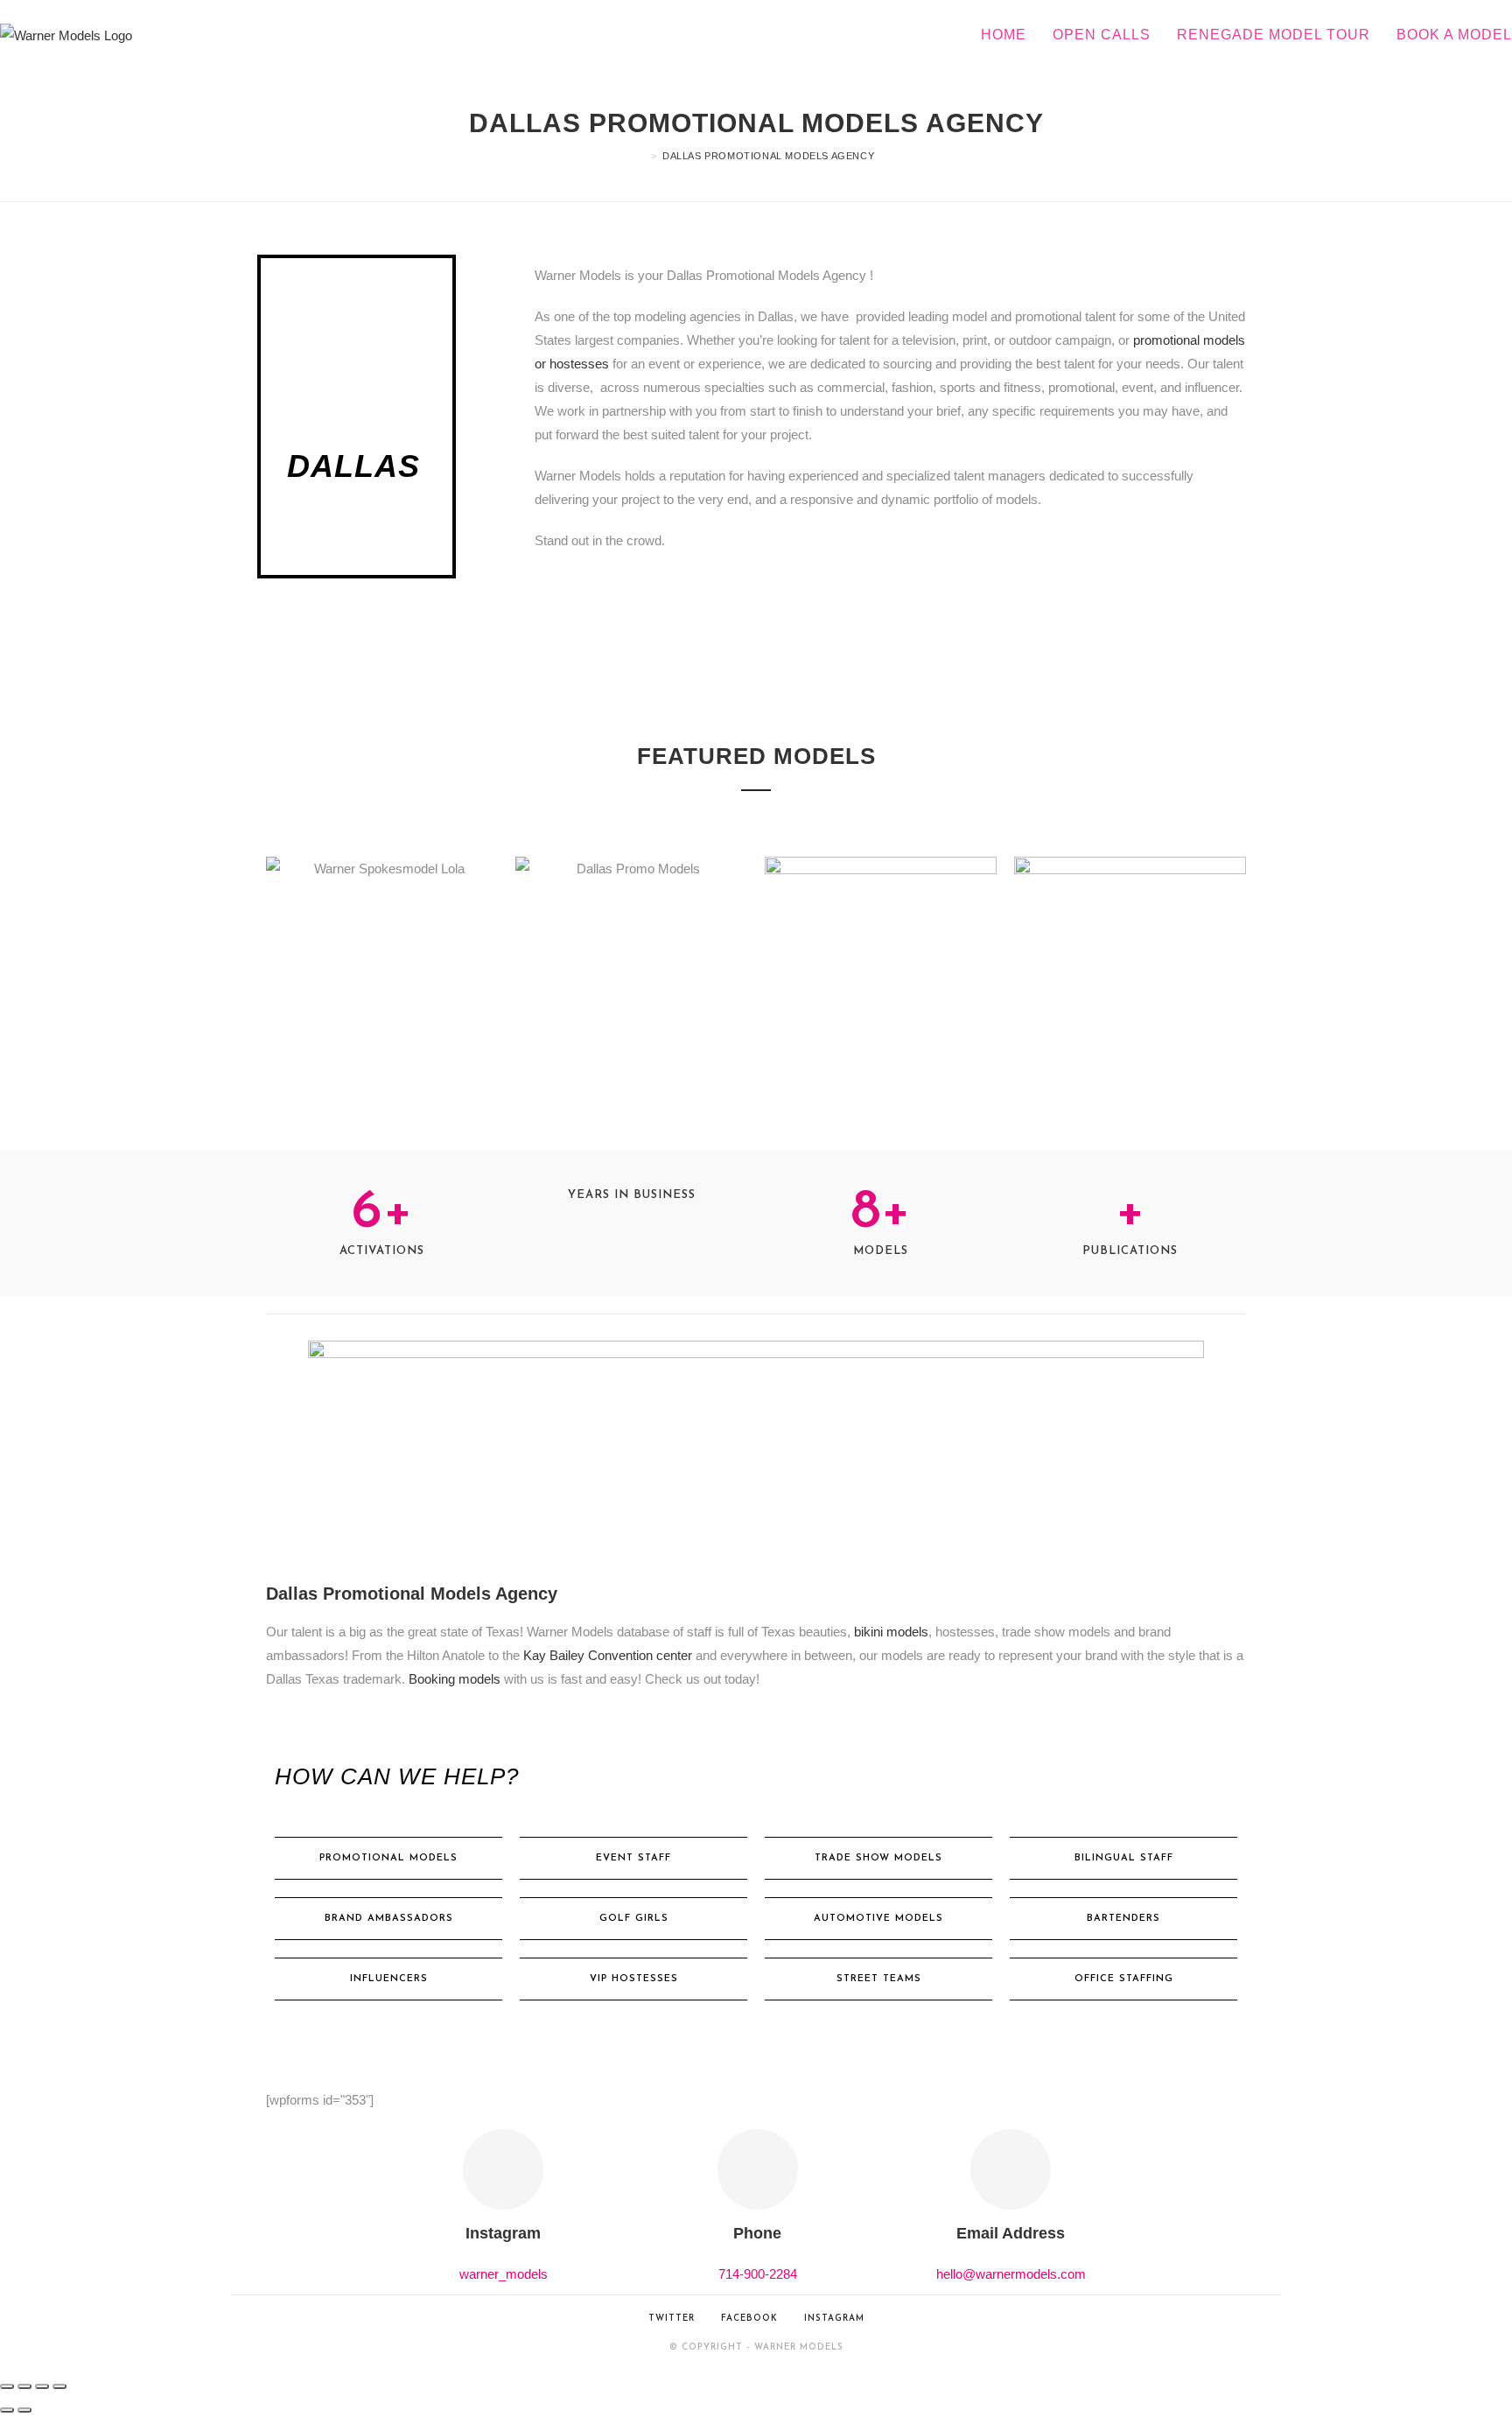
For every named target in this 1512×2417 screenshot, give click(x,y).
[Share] (42, 2386)
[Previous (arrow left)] (7, 2410)
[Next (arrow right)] (24, 2410)
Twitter (672, 2319)
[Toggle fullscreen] (24, 2386)
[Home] (642, 156)
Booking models (455, 1679)
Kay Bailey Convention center (608, 1655)
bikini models (889, 1632)
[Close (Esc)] (59, 2386)
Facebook (749, 2319)
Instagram (834, 2319)
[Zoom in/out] (7, 2386)
